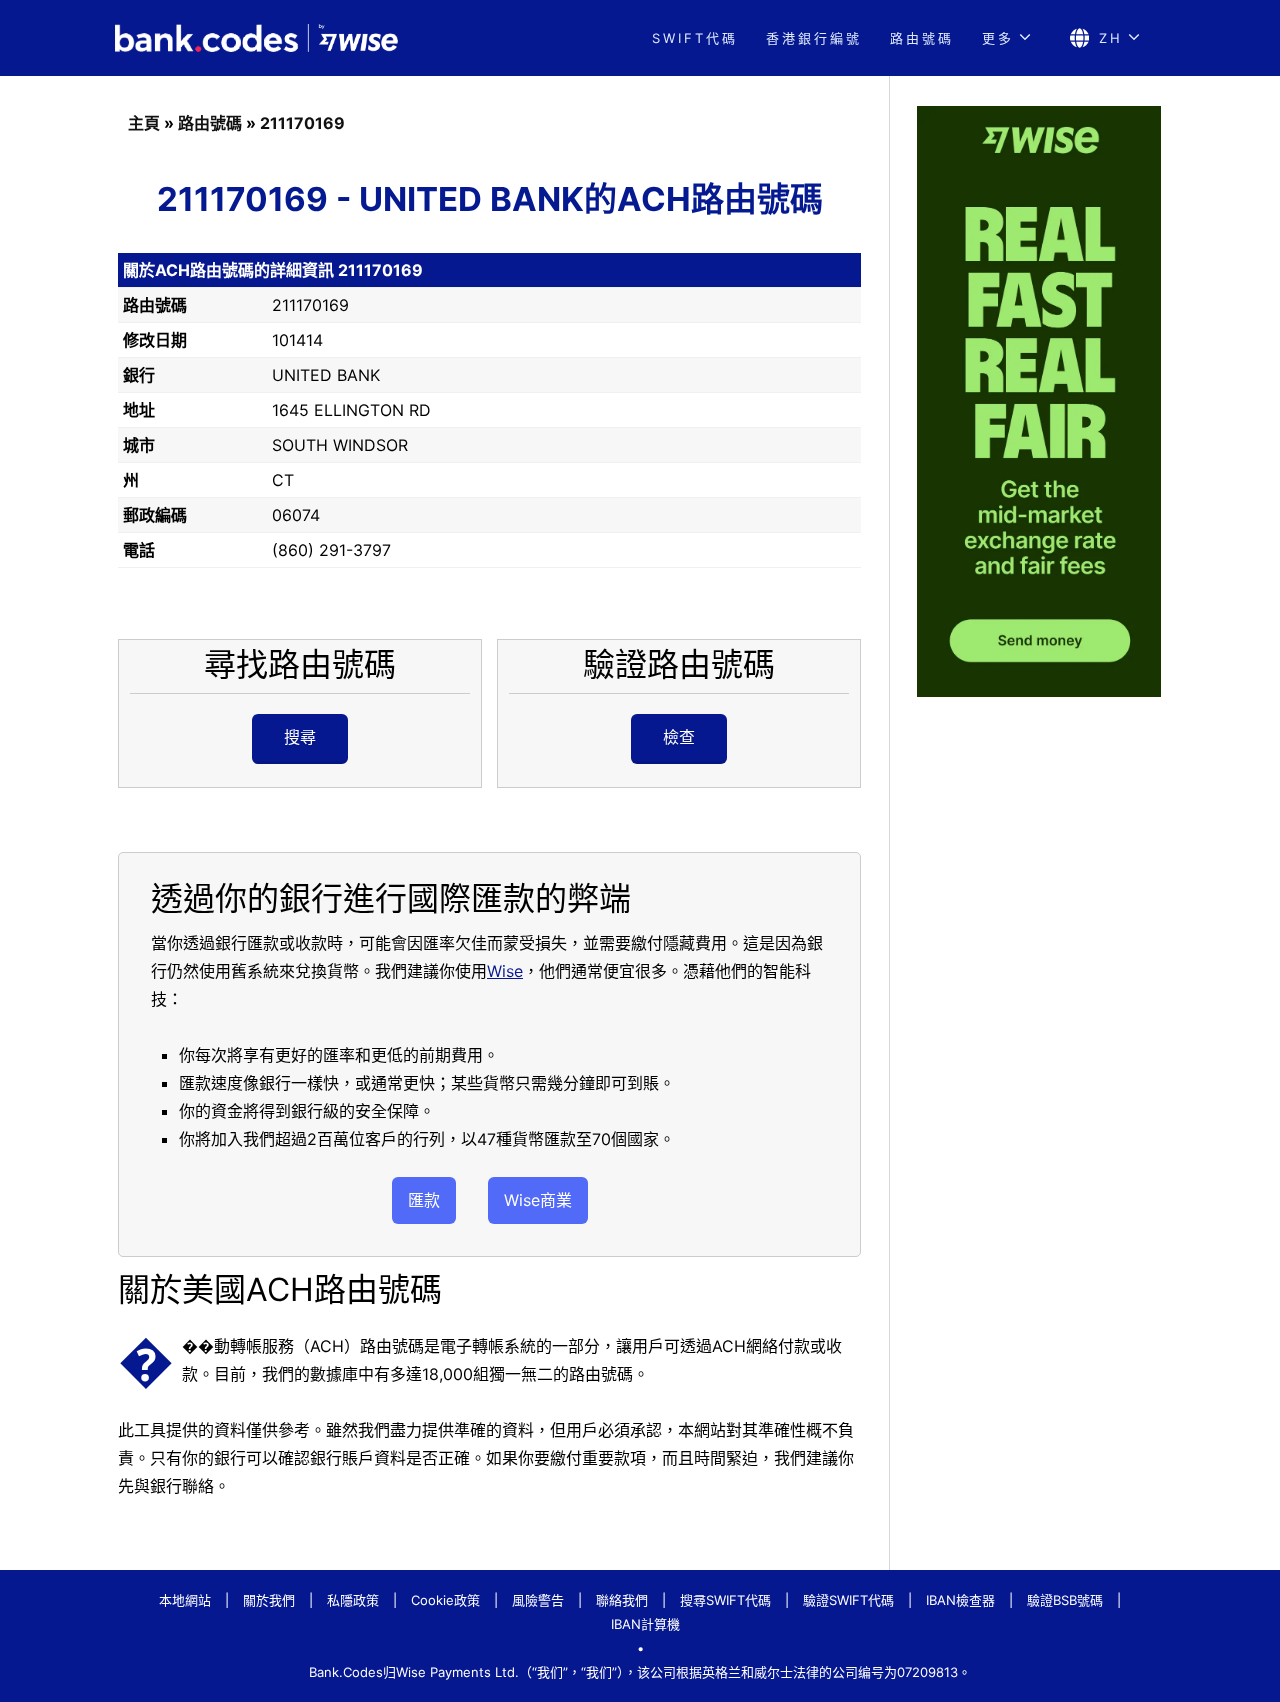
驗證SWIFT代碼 (848, 1600)
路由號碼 (922, 38)
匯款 (424, 1200)
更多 (998, 38)
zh (1111, 38)
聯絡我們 (622, 1600)
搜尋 (300, 737)
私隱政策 (353, 1600)
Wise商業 (538, 1200)
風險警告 (538, 1600)
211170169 (302, 123)
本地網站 (185, 1600)
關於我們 (269, 1600)
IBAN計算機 (645, 1624)
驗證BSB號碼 (1065, 1600)
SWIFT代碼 (695, 38)
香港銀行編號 (814, 38)
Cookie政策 (445, 1600)
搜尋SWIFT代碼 (725, 1600)
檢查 (679, 737)
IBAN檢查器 (960, 1600)
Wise (505, 971)
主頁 (144, 123)
